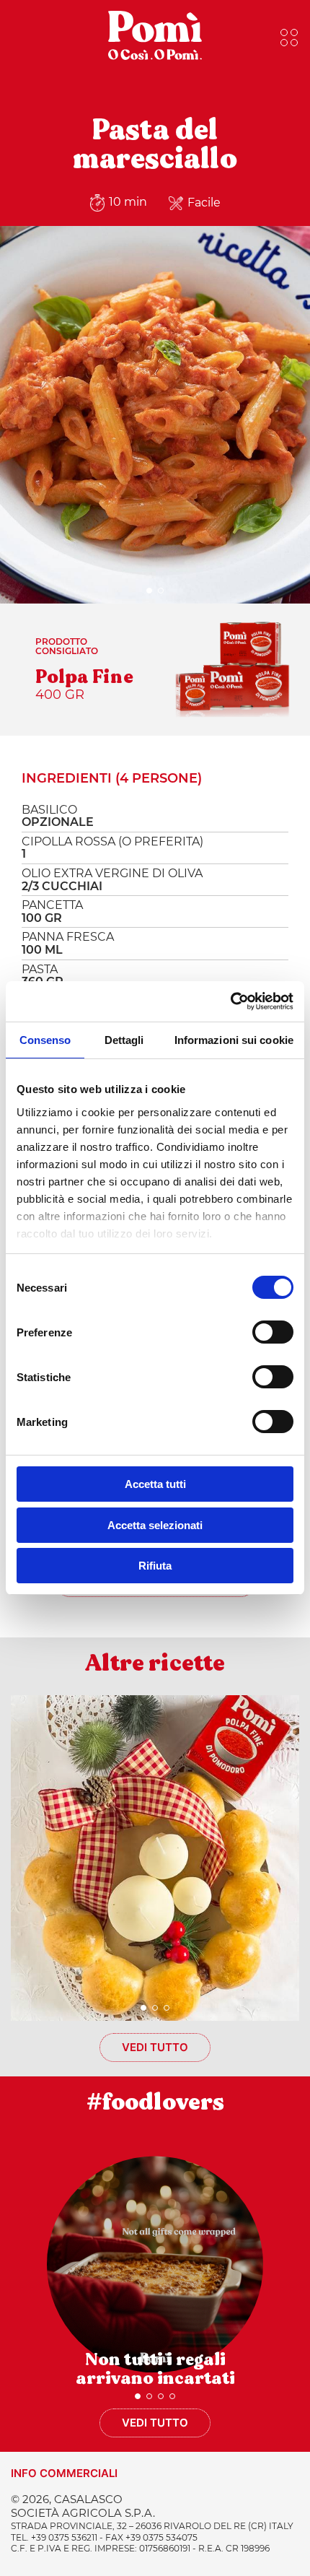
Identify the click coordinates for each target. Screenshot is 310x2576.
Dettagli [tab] (124, 1040)
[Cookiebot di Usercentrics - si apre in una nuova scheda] (230, 1001)
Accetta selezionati (155, 1525)
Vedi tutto (155, 2047)
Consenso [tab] (45, 1040)
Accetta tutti (155, 1484)
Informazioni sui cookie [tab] (234, 1040)
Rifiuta (155, 1566)
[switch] (273, 1332)
